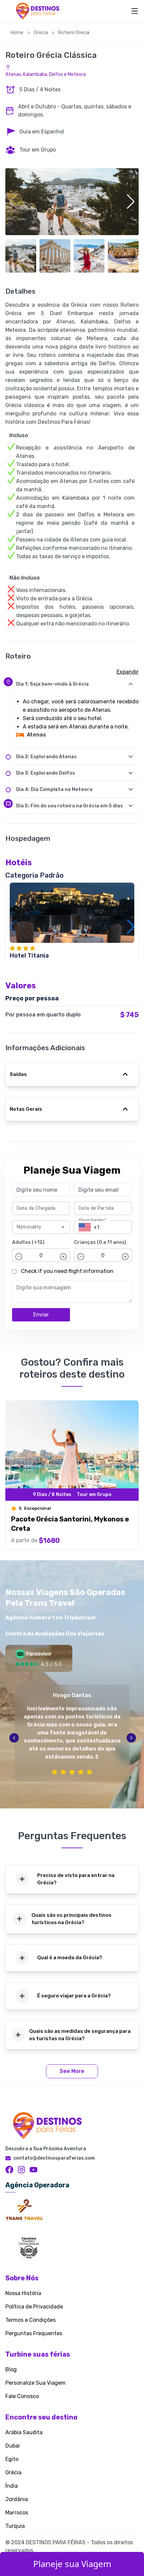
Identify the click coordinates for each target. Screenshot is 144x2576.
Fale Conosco (22, 2396)
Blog (11, 2369)
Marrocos (17, 2513)
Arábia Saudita (24, 2432)
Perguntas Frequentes (34, 2333)
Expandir (128, 672)
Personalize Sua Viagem (35, 2383)
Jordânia (17, 2499)
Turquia (15, 2526)
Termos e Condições (30, 2320)
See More (72, 2071)
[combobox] (35, 1227)
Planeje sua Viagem (72, 2564)
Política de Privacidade (34, 2307)
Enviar (41, 1315)
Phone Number (93, 1220)
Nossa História (23, 2293)
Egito (12, 2459)
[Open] (63, 1227)
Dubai (13, 2446)
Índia (12, 2486)
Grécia (13, 2472)
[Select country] (85, 1227)
